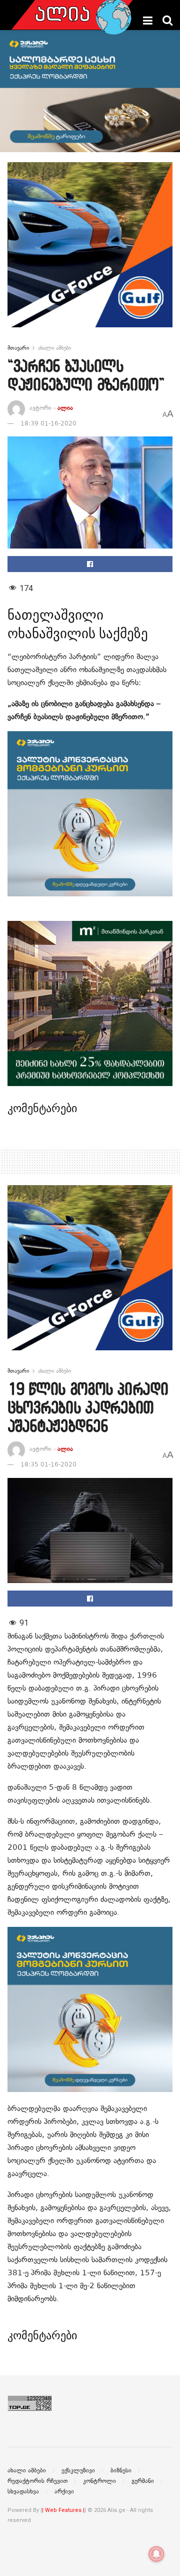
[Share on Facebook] (90, 564)
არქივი (64, 2491)
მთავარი (18, 348)
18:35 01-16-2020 (48, 1464)
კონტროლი (99, 2481)
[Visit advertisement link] (90, 252)
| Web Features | (63, 2510)
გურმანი (143, 2481)
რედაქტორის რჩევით (37, 2481)
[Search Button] (167, 21)
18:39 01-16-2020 (48, 423)
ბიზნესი (121, 2470)
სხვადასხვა (23, 2491)
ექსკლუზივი (78, 2470)
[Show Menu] (148, 21)
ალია (65, 408)
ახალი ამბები (54, 348)
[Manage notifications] (156, 2554)
